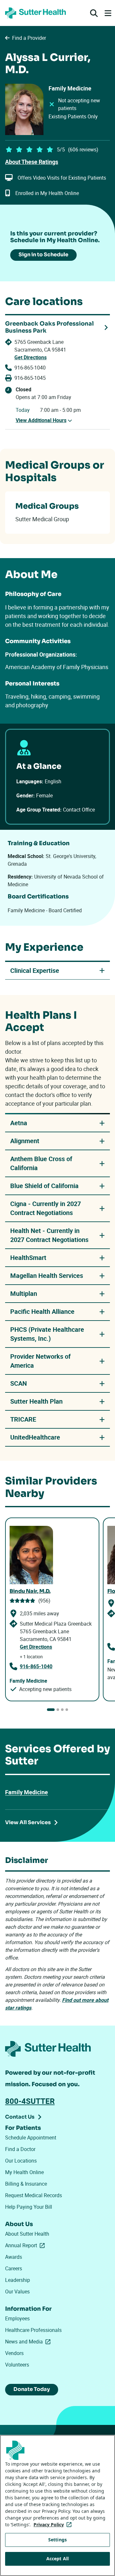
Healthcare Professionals (33, 2330)
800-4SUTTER (30, 2101)
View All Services (28, 1822)
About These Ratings (32, 162)
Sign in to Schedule (43, 255)
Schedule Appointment (31, 2138)
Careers (14, 2268)
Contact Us (20, 2117)
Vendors (14, 2353)
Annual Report (26, 2245)
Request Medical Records (34, 2195)
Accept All (57, 2559)
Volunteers (17, 2365)
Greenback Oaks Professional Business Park (50, 327)
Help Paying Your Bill (29, 2207)
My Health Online (24, 2172)
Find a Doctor (20, 2149)
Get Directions (31, 357)
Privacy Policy (54, 2525)
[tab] (51, 1710)
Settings (57, 2540)
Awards (14, 2257)
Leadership (18, 2280)
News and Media (29, 2342)
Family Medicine (27, 1792)
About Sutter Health (27, 2234)
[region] (57, 2505)
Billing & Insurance (26, 2184)
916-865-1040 (30, 368)
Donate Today (32, 2389)
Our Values (17, 2291)
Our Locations (21, 2161)
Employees (17, 2318)
